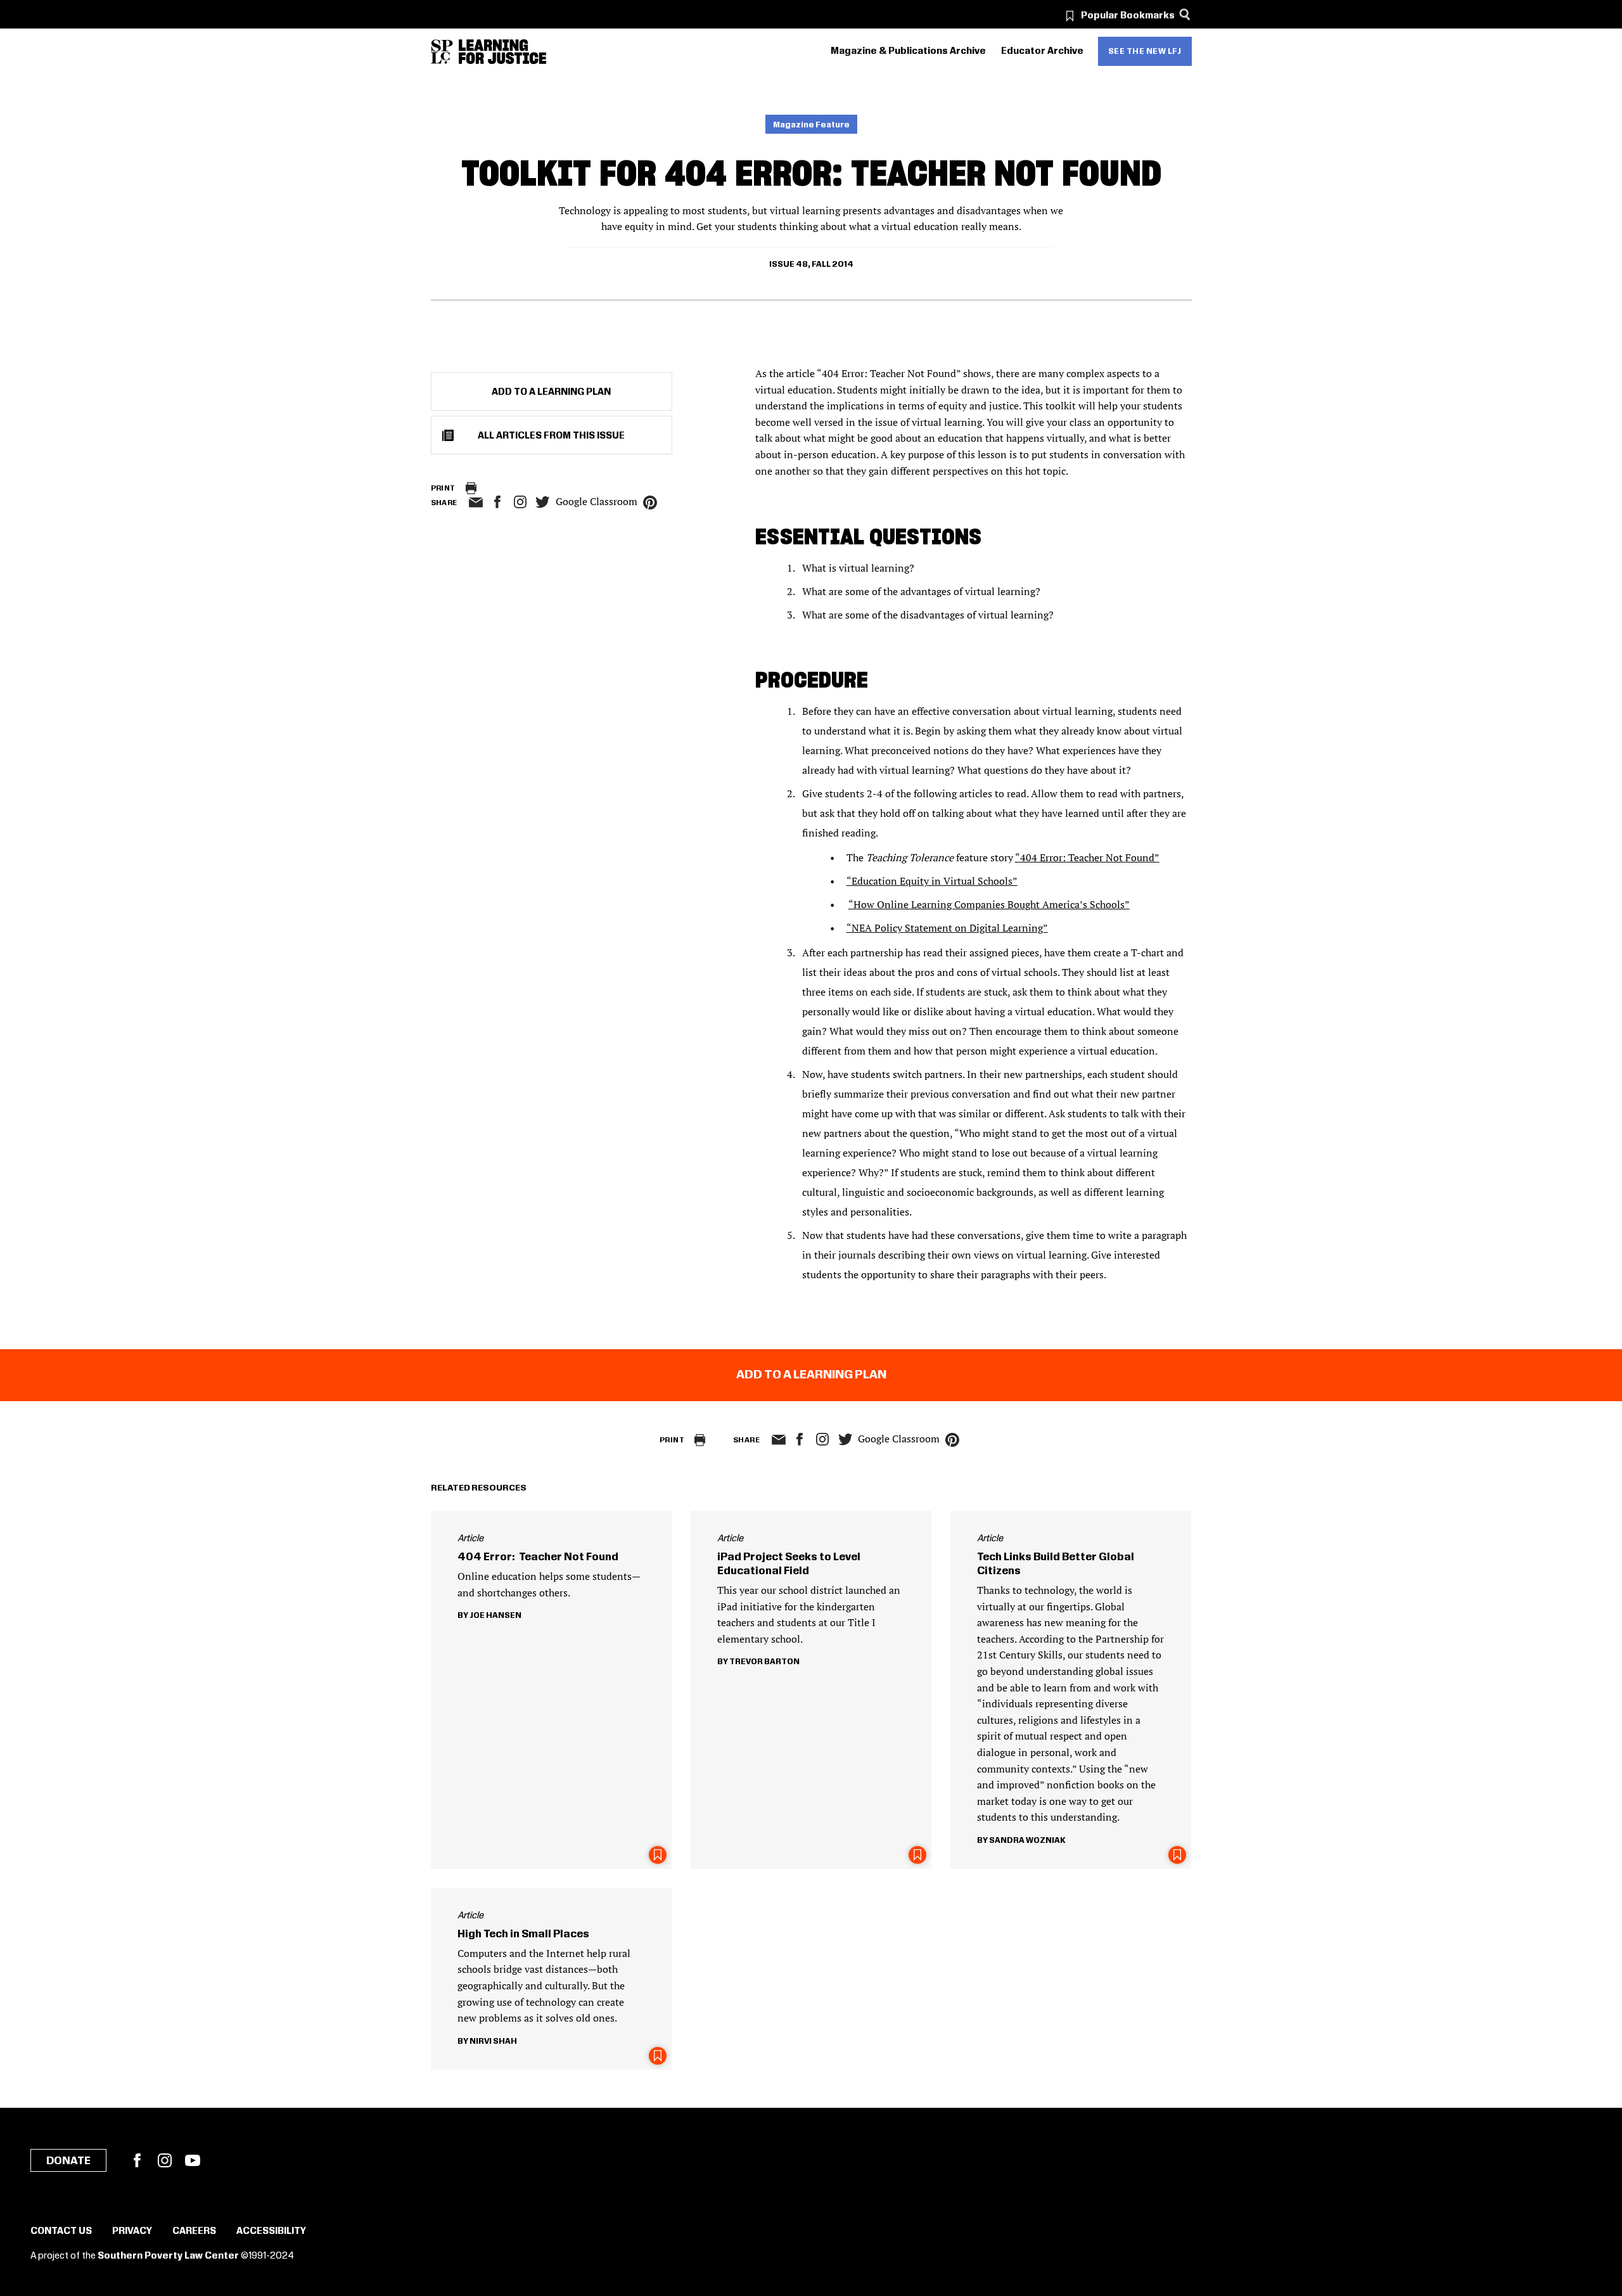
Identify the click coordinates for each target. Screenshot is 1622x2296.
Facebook (137, 2160)
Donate (68, 2161)
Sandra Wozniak (1027, 1840)
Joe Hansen (495, 1615)
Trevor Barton (764, 1662)
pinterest (650, 503)
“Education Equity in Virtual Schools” (932, 881)
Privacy (132, 2231)
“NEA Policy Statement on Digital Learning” (947, 928)
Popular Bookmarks (1128, 16)
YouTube (193, 2160)
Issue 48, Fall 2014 (811, 264)
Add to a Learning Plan (551, 392)
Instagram (520, 502)
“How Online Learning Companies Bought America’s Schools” (989, 904)
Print (443, 488)
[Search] (1185, 14)
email (476, 503)
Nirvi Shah (493, 2041)
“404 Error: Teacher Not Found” (1087, 857)
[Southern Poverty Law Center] (442, 52)
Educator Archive (1042, 51)
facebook (497, 502)
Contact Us (61, 2231)
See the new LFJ (1145, 51)
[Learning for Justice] (502, 52)
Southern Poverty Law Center (168, 2256)
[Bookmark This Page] (658, 1855)
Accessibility (271, 2231)
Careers (194, 2231)
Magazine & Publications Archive (908, 51)
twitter (543, 502)
